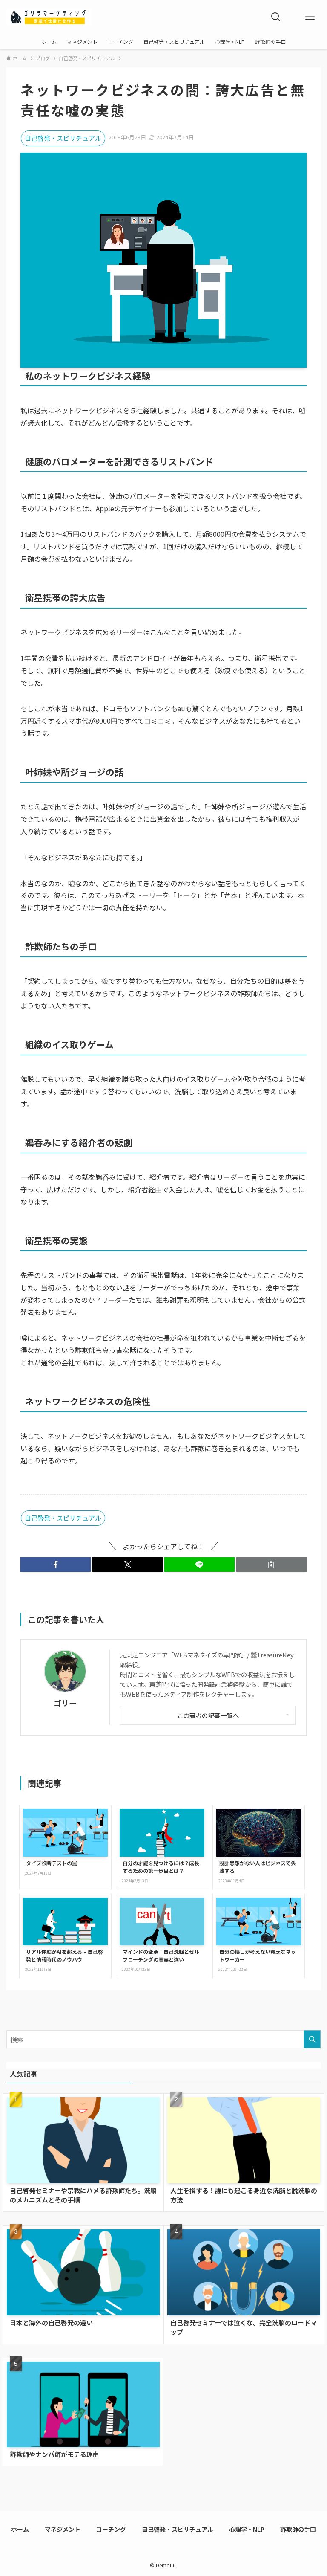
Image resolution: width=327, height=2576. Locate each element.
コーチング (111, 2529)
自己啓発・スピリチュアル (63, 138)
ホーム (20, 2529)
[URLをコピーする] (271, 1565)
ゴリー (65, 1703)
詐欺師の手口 (298, 2529)
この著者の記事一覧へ (208, 1715)
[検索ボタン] (276, 17)
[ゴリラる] (49, 17)
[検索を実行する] (312, 2039)
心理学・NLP (247, 2529)
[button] (56, 1565)
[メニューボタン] (310, 17)
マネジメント (63, 2529)
